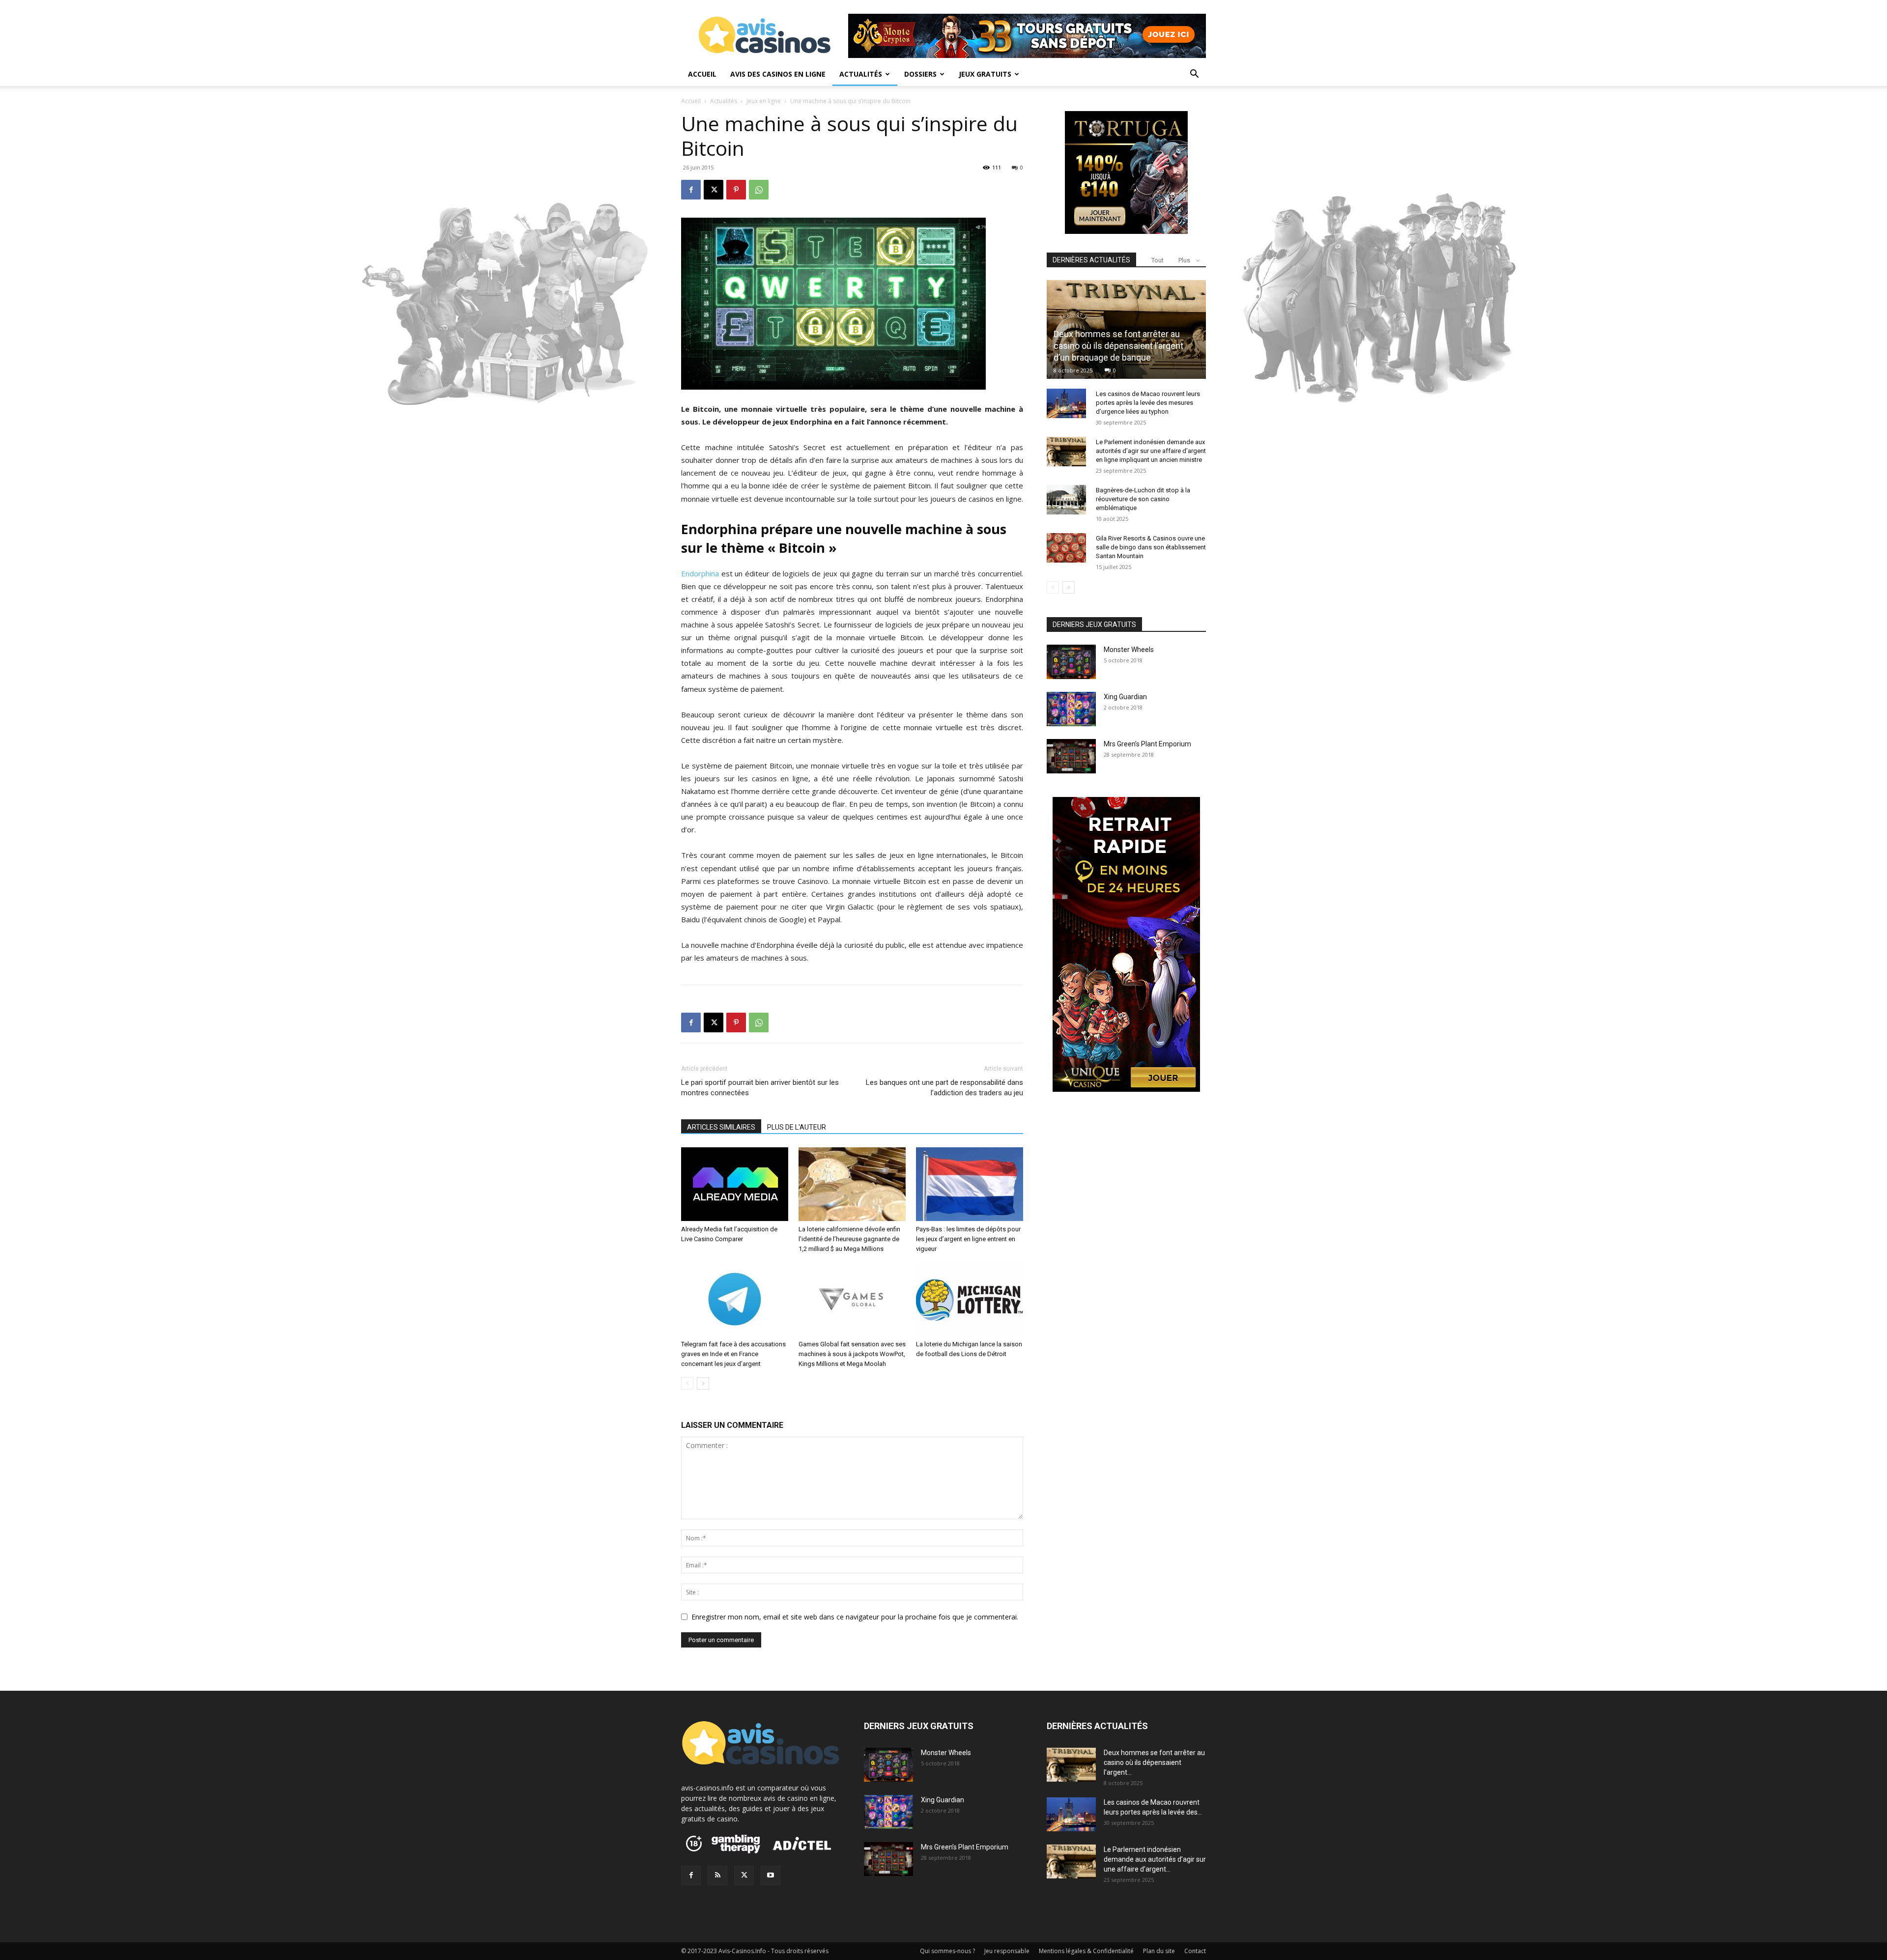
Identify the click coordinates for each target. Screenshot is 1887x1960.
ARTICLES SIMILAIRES (721, 1127)
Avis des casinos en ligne (778, 74)
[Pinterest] (736, 190)
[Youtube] (771, 1875)
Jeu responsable (1007, 1951)
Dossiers (920, 74)
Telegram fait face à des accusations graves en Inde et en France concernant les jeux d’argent (733, 1354)
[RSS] (717, 1875)
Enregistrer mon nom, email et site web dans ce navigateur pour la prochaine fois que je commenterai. (855, 1617)
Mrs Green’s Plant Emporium (1147, 744)
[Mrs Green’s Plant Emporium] (1071, 756)
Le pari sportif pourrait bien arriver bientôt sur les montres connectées (760, 1088)
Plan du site (1159, 1951)
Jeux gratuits (985, 74)
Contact (1195, 1951)
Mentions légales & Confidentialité (1086, 1951)
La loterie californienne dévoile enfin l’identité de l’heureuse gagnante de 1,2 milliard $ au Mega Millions (849, 1239)
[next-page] (703, 1383)
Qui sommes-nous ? (947, 1951)
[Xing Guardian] (1071, 709)
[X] (714, 190)
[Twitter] (744, 1875)
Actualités (861, 74)
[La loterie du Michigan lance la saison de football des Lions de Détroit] (970, 1299)
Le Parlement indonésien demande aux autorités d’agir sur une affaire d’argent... (1155, 1859)
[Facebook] (691, 190)
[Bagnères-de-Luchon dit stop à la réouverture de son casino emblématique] (1066, 500)
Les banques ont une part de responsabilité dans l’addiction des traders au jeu (944, 1088)
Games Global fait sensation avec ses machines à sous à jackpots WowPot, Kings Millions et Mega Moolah (852, 1354)
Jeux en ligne (764, 101)
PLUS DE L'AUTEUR (797, 1127)
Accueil (702, 74)
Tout (1158, 260)
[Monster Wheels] (1071, 662)
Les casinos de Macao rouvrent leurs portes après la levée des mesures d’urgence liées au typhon (1148, 403)
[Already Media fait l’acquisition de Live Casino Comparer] (735, 1184)
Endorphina (700, 573)
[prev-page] (687, 1383)
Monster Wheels (1129, 650)
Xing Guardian (1125, 697)
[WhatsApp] (759, 190)
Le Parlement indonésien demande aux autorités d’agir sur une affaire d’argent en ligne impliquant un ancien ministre (1151, 451)
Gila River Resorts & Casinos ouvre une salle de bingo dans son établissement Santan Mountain (1151, 547)
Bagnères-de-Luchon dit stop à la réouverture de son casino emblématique (1143, 499)
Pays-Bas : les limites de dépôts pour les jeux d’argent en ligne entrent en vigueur (968, 1239)
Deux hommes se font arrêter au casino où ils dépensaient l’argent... (1154, 1762)
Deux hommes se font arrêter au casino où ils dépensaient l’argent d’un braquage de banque (1118, 346)
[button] (1194, 75)
